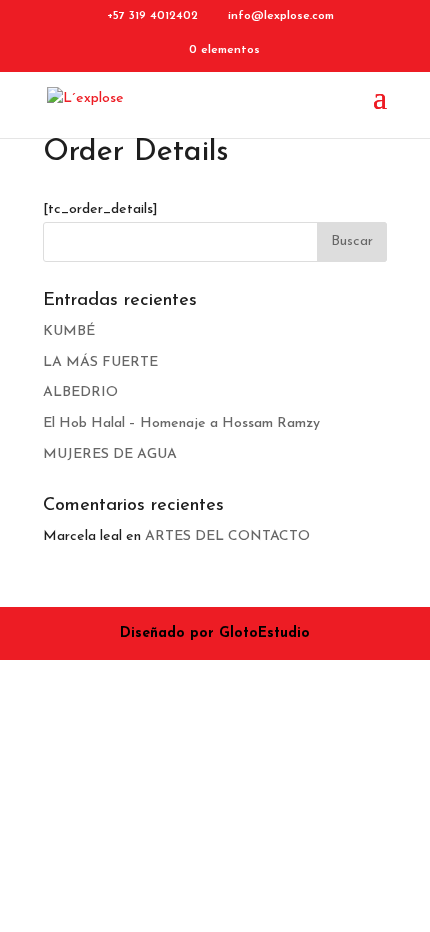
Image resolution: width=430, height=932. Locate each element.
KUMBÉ (69, 331)
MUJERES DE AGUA (110, 454)
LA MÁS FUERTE (100, 362)
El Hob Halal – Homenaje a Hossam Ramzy (181, 423)
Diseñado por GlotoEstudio (215, 633)
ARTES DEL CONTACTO (227, 536)
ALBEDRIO (80, 392)
